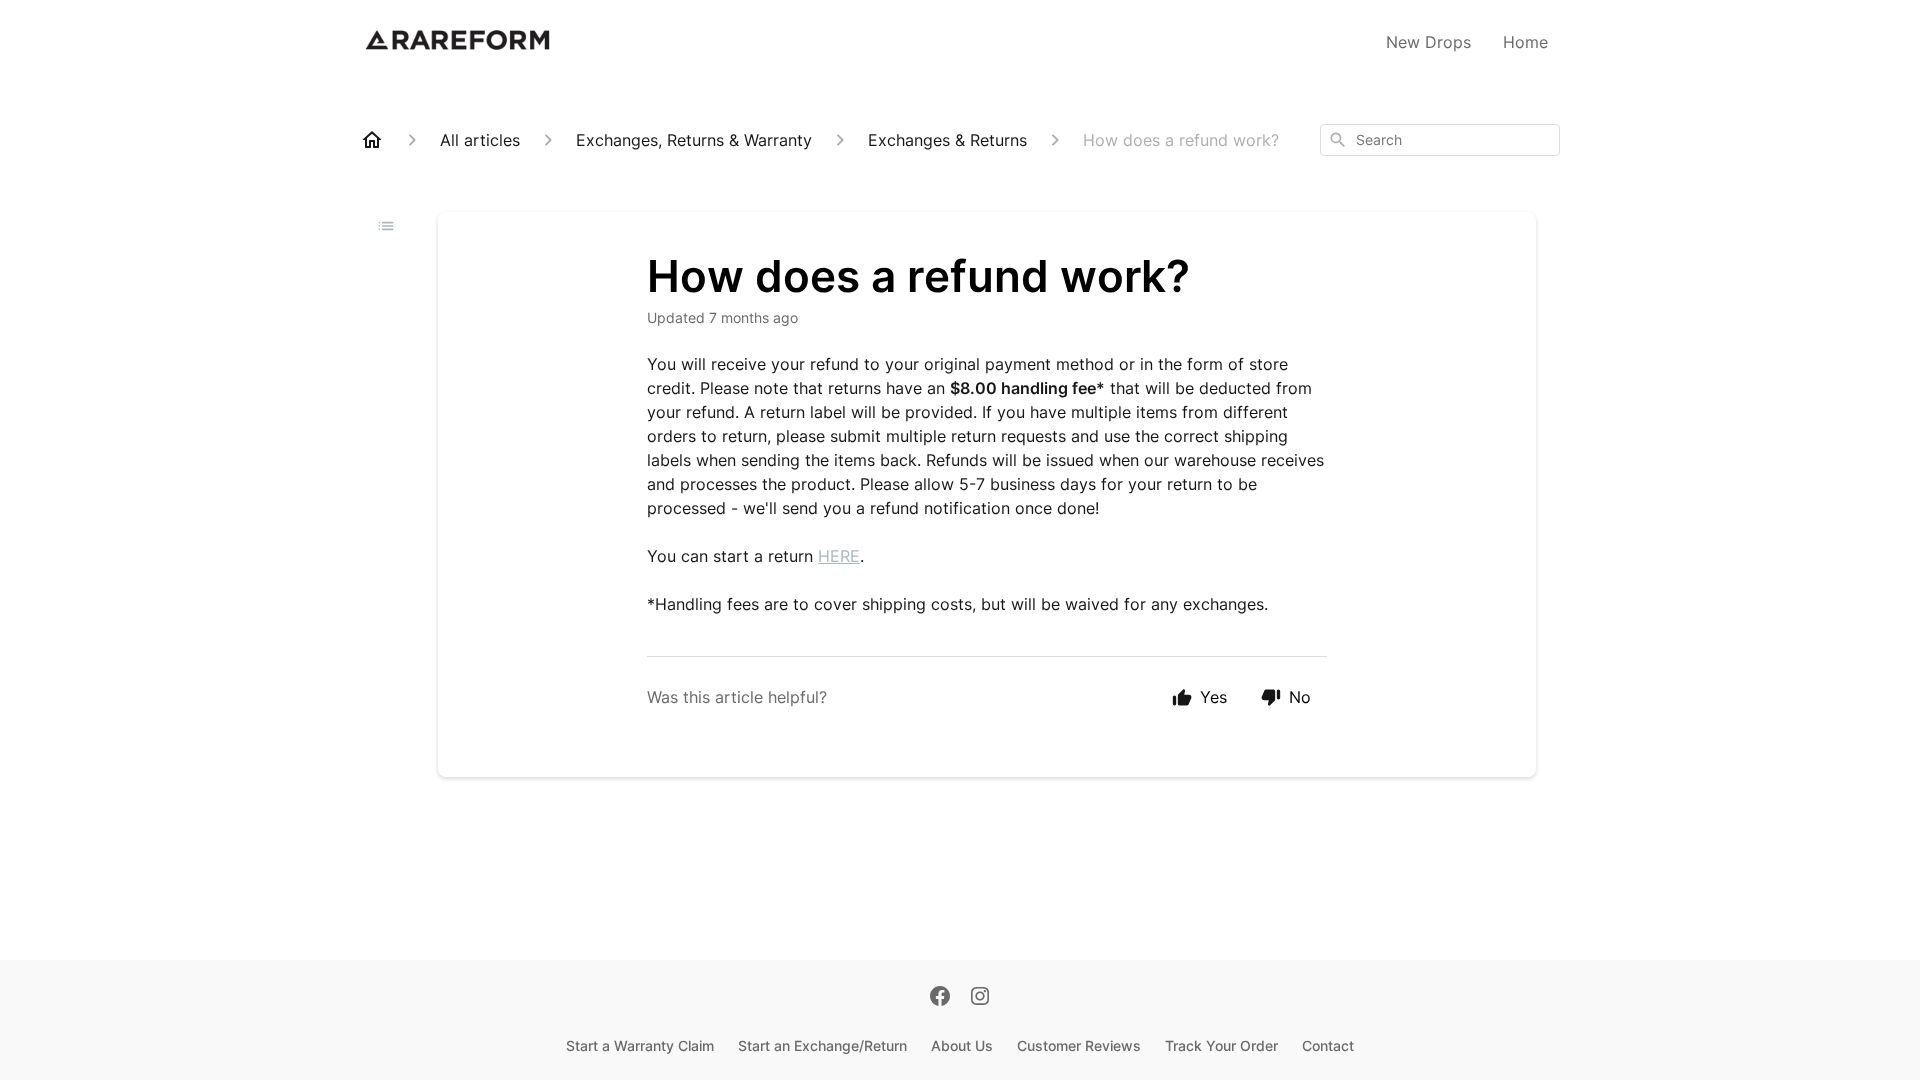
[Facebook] (940, 998)
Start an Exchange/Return (822, 1045)
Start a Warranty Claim (640, 1045)
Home (1525, 42)
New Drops (1428, 42)
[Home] (372, 140)
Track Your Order (1221, 1045)
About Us (962, 1045)
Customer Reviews (1079, 1045)
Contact (1328, 1045)
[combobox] (1440, 140)
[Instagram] (980, 998)
